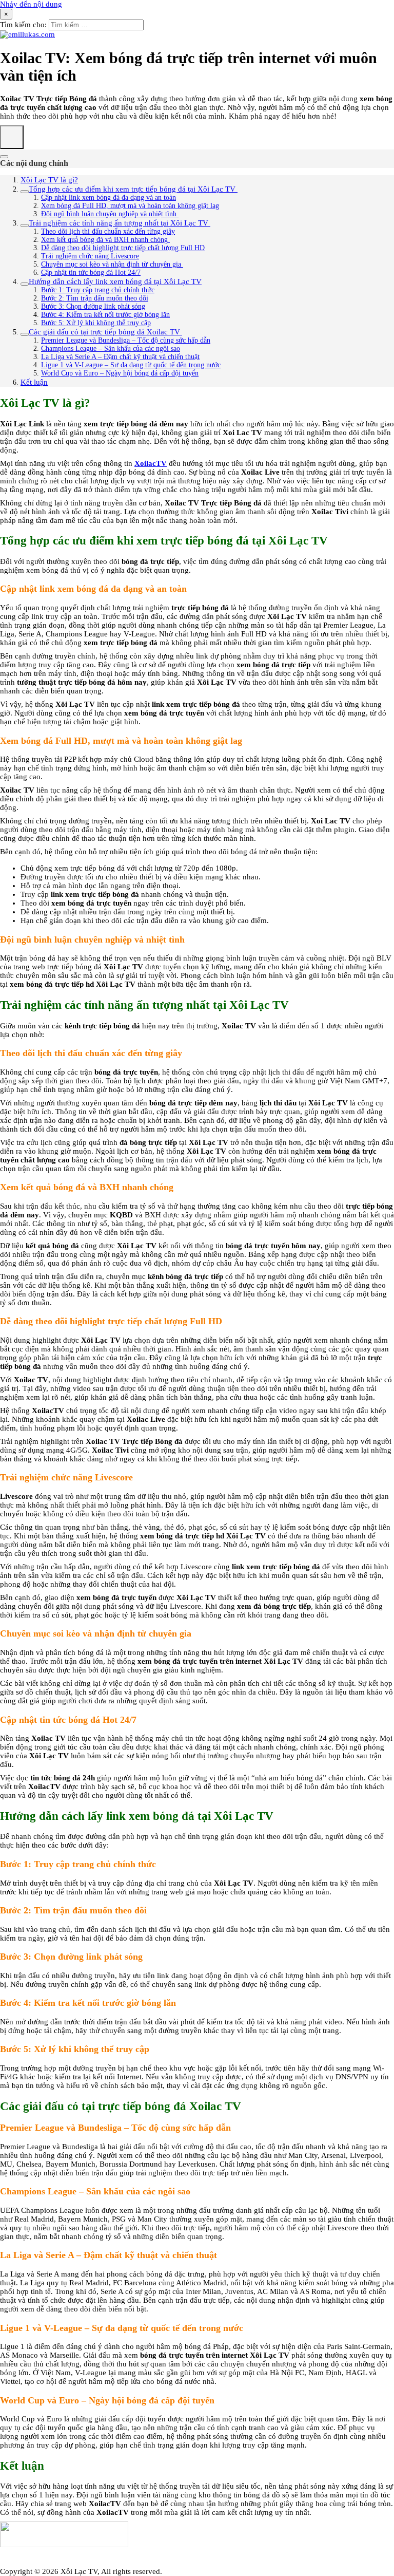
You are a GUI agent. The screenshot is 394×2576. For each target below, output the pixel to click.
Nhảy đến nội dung (31, 4)
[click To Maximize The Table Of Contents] (12, 137)
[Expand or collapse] (4, 157)
